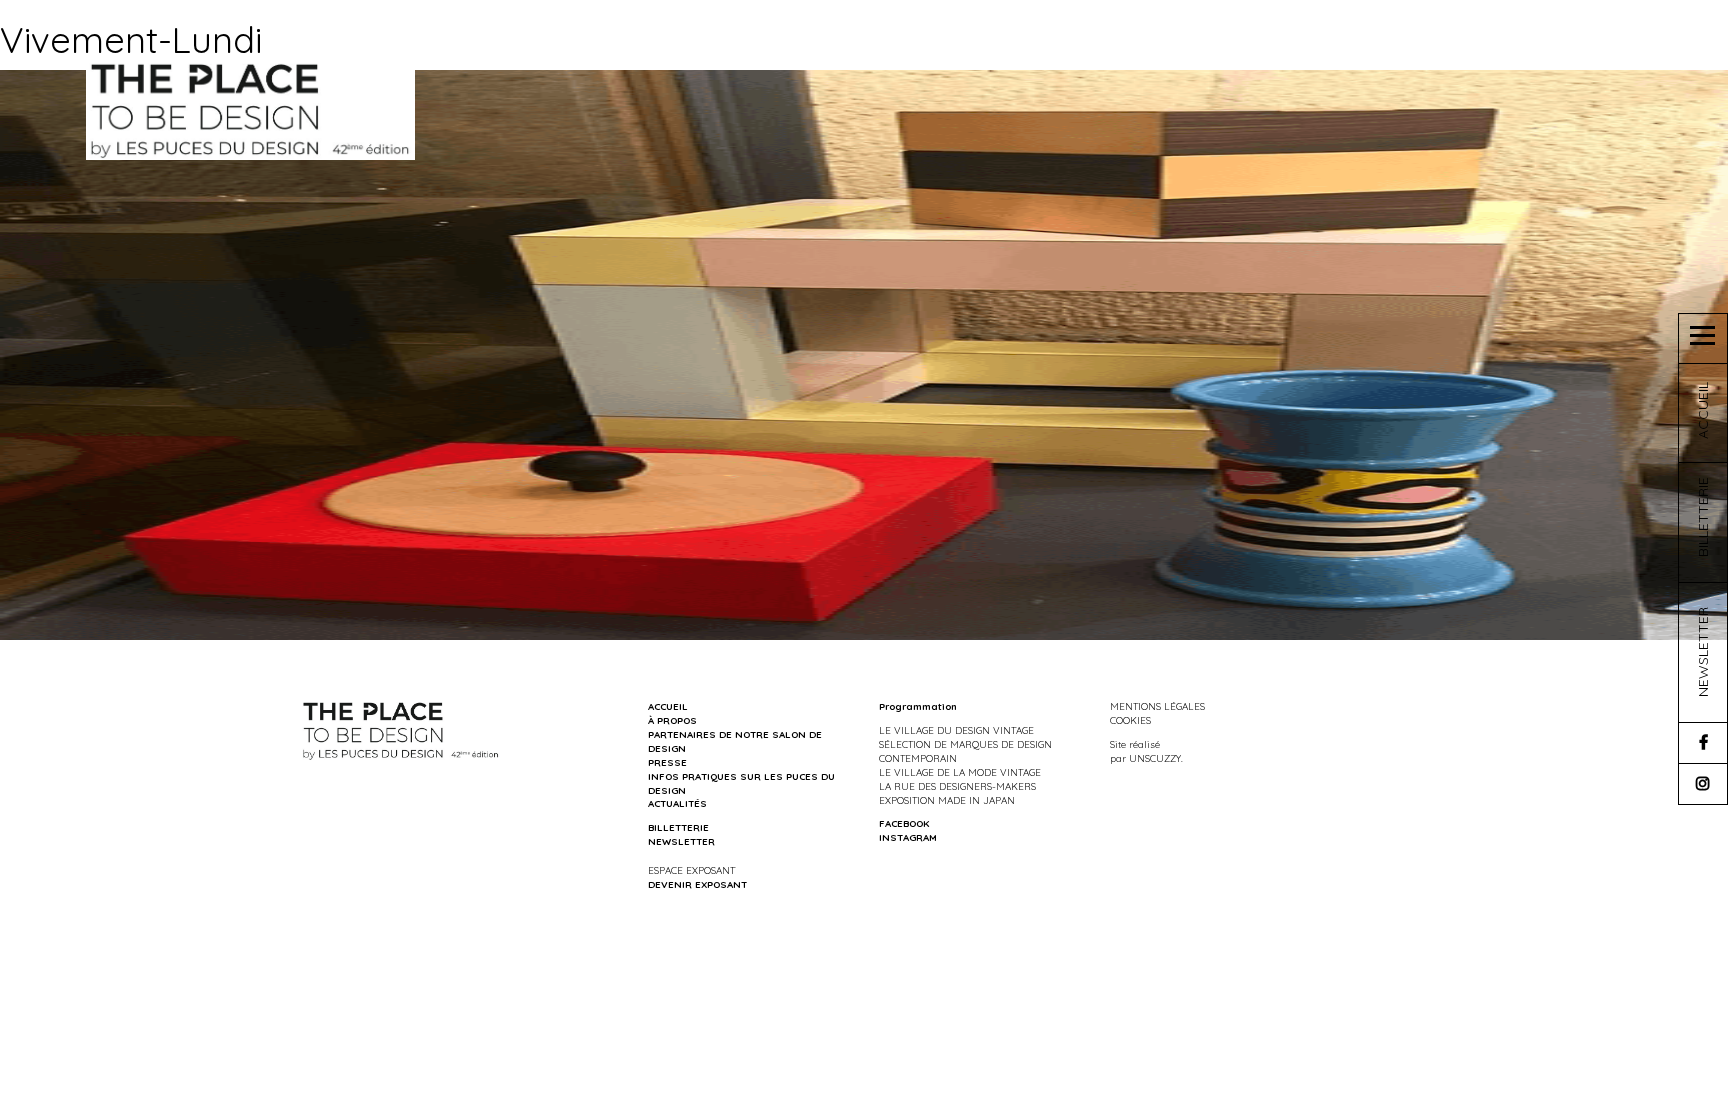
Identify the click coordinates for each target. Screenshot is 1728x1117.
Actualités (677, 803)
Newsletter (681, 841)
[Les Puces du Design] (250, 109)
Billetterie (678, 827)
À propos (672, 720)
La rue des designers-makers (957, 786)
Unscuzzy (1155, 758)
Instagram (908, 837)
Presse (667, 762)
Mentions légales (1157, 706)
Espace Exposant (691, 870)
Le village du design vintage (956, 730)
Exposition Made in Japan (947, 800)
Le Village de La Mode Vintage (960, 772)
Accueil (668, 706)
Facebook (904, 823)
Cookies (1130, 720)
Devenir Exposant (697, 884)
